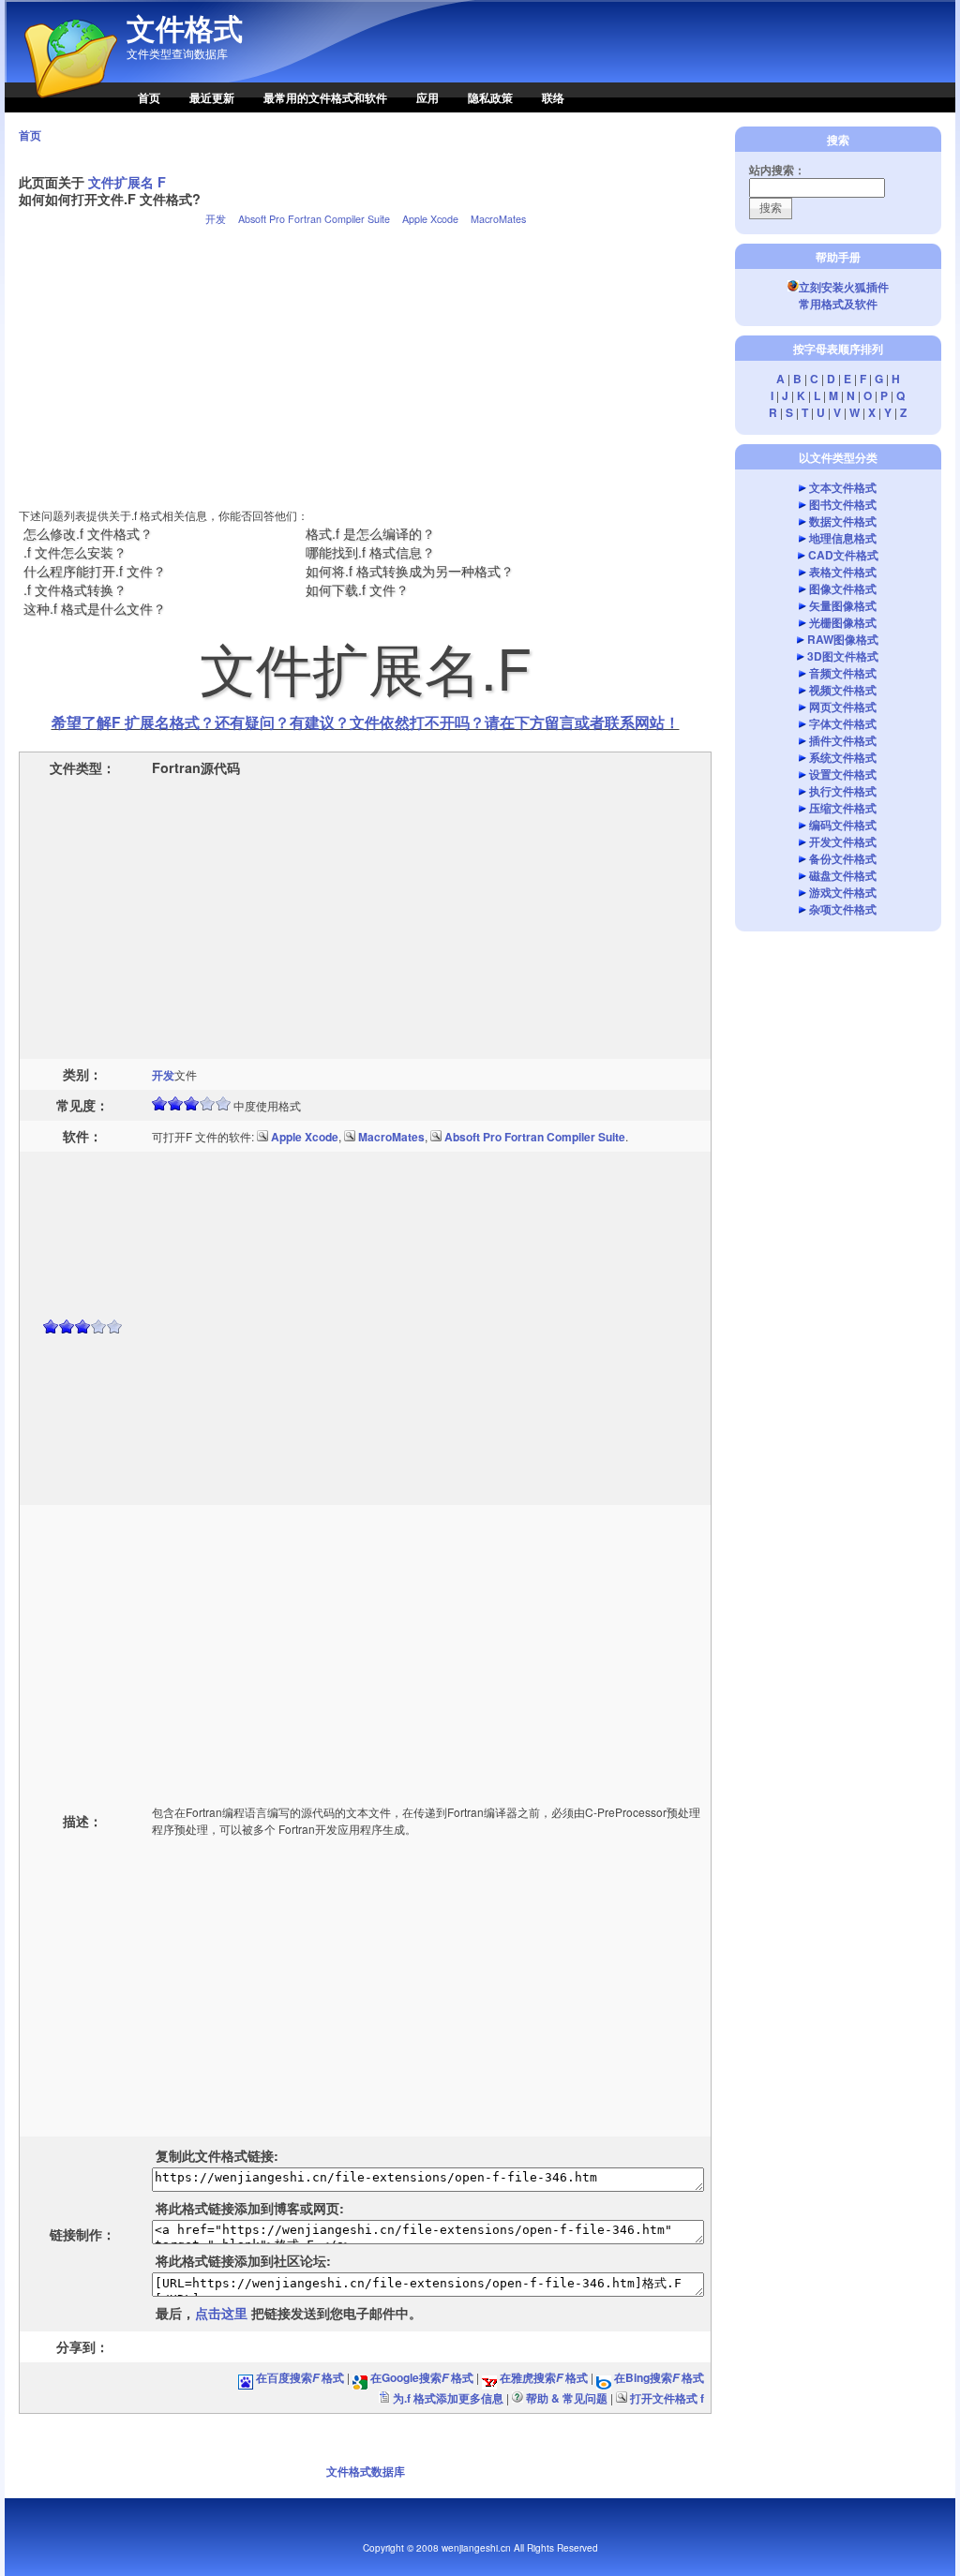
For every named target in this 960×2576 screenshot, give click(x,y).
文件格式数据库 (366, 2471)
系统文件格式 (843, 757)
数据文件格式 (843, 521)
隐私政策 (490, 97)
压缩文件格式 (843, 808)
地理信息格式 (843, 538)
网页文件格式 (843, 707)
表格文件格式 (843, 572)
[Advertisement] (365, 359)
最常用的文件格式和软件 (325, 97)
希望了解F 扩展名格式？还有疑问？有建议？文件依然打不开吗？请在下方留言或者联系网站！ (366, 722)
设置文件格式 (843, 774)
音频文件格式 (843, 673)
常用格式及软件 (838, 304)
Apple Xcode (430, 219)
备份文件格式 (843, 858)
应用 (427, 97)
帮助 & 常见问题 (567, 2398)
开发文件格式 (843, 841)
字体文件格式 (843, 723)
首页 (149, 97)
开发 (216, 219)
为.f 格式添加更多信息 (448, 2398)
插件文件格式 (843, 740)
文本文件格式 (843, 487)
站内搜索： (777, 170)
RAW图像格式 (843, 639)
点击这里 (221, 2313)
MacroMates (498, 219)
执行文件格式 (843, 791)
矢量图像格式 (843, 605)
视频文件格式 (843, 690)
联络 (553, 97)
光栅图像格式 (843, 622)
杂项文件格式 (843, 909)
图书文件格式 (843, 504)
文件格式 (185, 28)
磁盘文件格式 (843, 875)
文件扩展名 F (127, 182)
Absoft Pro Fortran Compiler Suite (314, 219)
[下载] (262, 1137)
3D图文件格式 (843, 656)
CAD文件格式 (843, 555)
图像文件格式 (843, 588)
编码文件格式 (843, 825)
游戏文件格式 (843, 892)
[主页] (61, 108)
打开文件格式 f (667, 2398)
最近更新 (212, 97)
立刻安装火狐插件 (844, 287)
